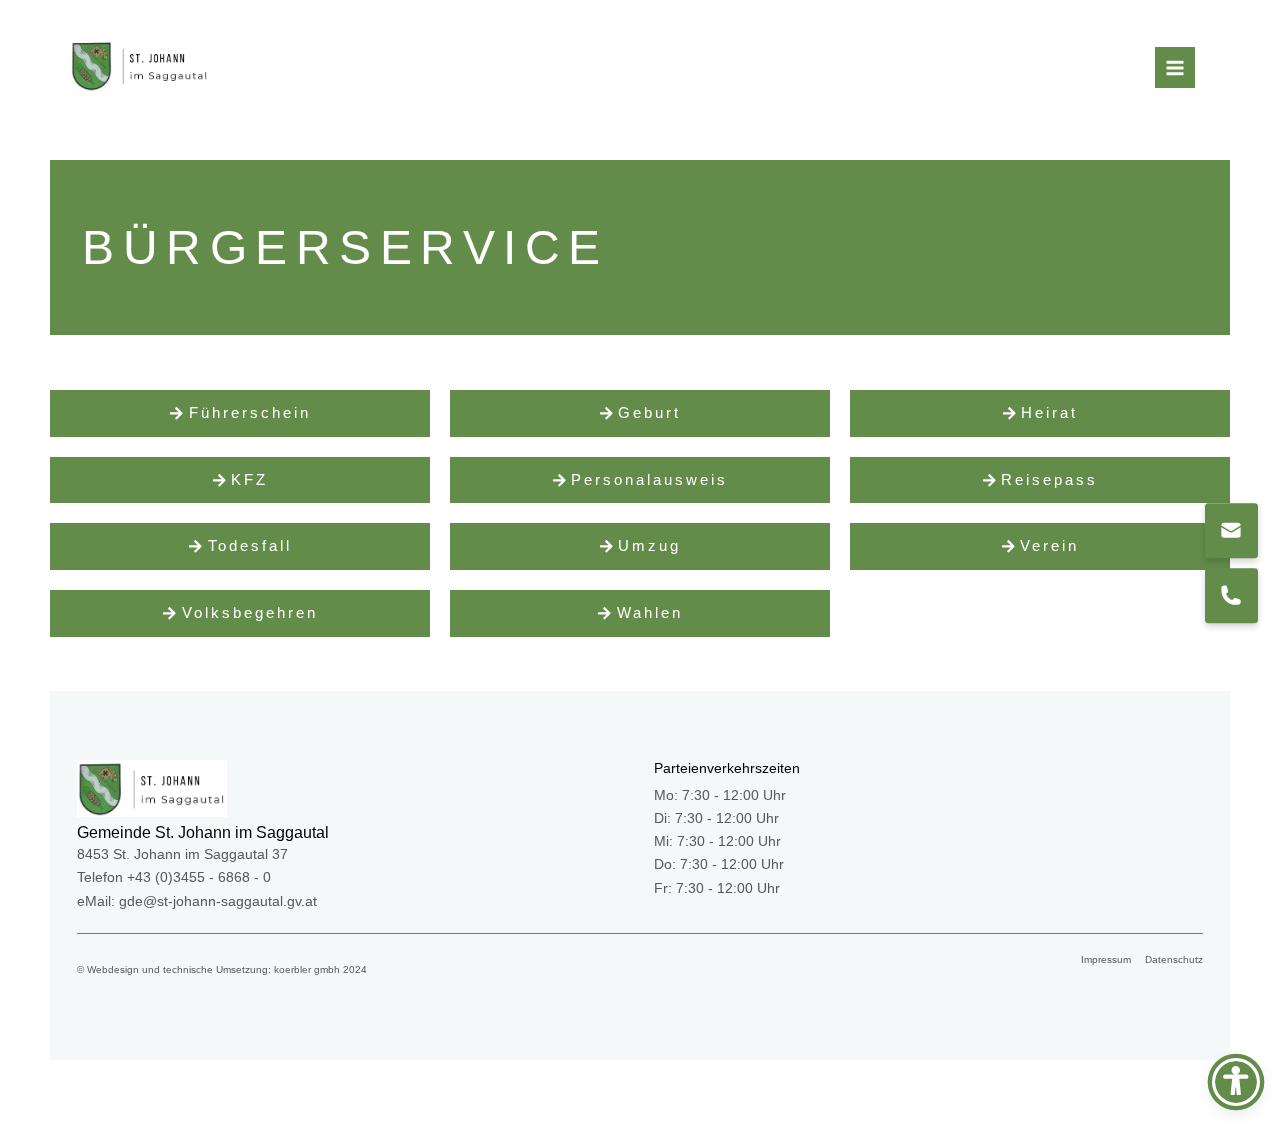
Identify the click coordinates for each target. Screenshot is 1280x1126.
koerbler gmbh (307, 969)
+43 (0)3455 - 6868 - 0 (199, 877)
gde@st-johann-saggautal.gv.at (218, 901)
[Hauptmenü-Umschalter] (1175, 67)
